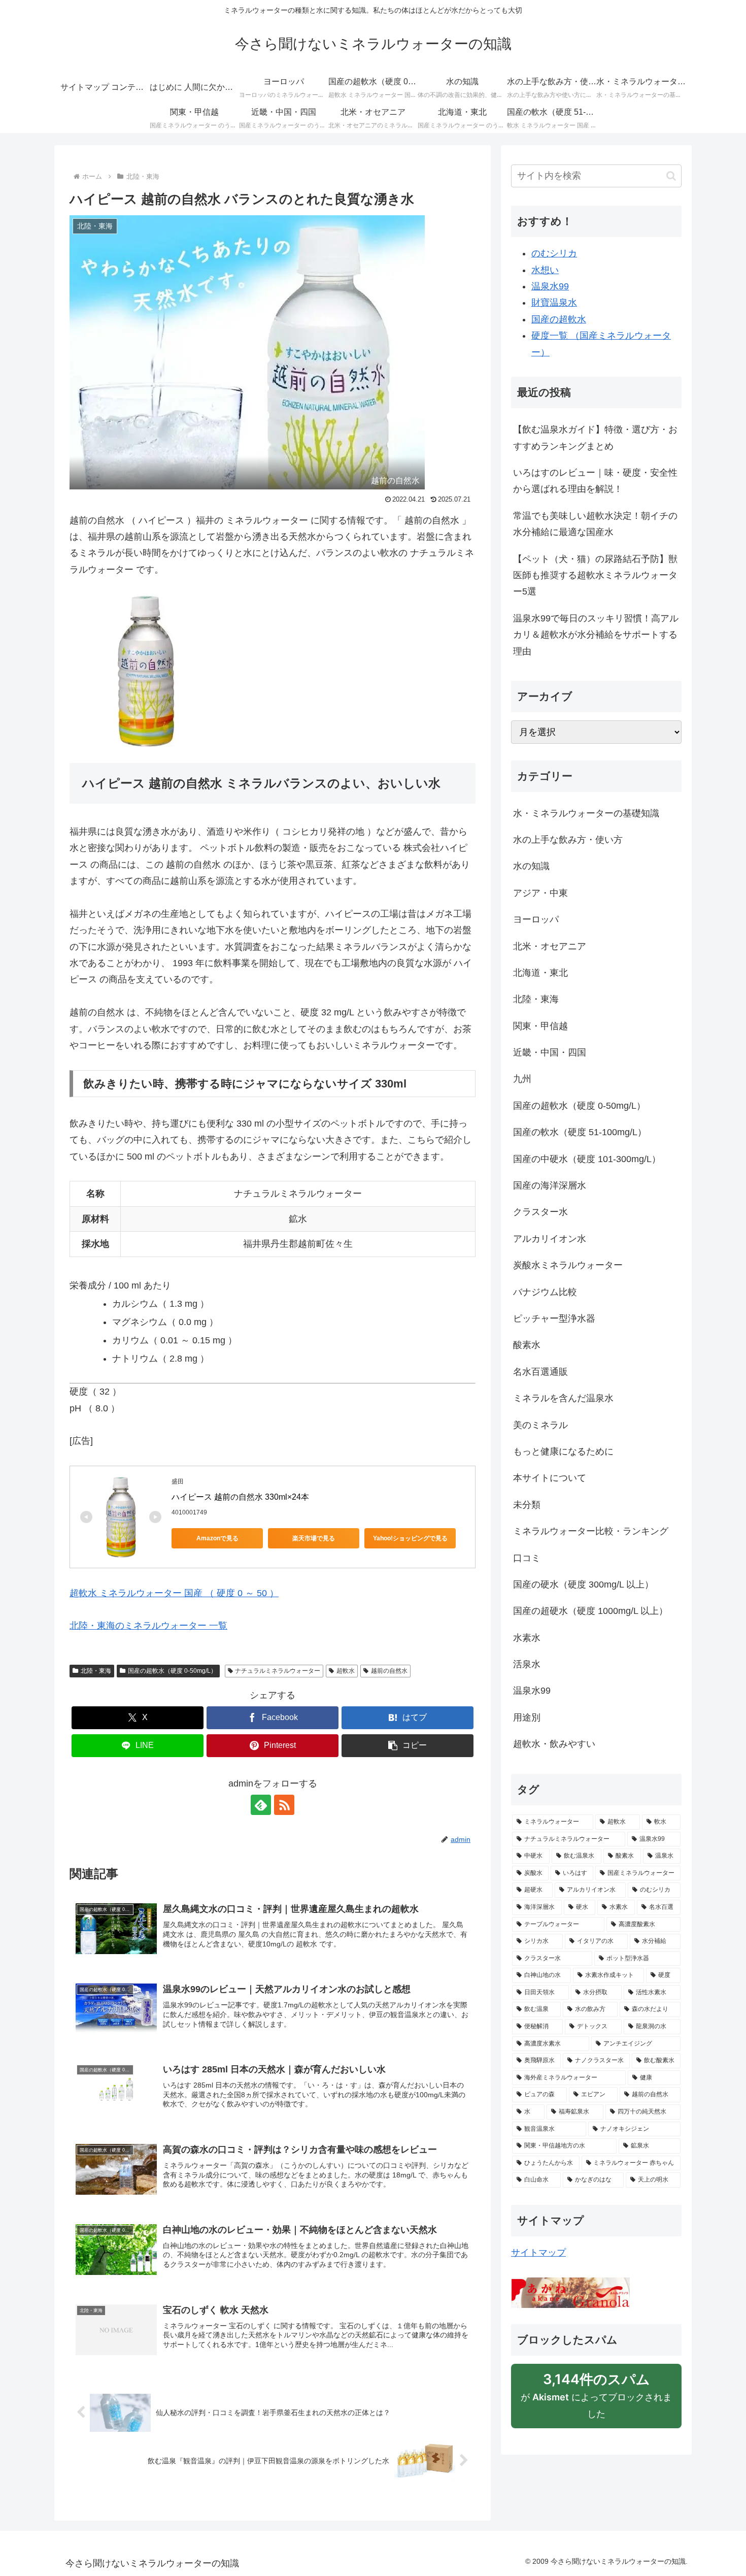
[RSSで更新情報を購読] (284, 1805)
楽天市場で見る (314, 1538)
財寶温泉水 (554, 303)
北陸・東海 (96, 1671)
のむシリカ (554, 253)
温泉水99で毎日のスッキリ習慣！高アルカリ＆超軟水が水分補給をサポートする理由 (596, 635)
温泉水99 (550, 286)
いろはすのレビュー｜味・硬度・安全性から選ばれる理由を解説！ (595, 481)
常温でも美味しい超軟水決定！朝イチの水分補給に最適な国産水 (595, 524)
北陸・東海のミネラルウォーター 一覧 (148, 1626)
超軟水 (346, 1671)
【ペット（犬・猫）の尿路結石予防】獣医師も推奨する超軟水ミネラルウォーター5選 (595, 575)
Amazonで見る (217, 1538)
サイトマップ (538, 2253)
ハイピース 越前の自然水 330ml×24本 (240, 1497)
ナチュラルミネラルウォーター (278, 1671)
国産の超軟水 (559, 319)
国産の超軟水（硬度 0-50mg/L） (172, 1671)
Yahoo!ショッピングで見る (410, 1538)
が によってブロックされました (596, 2400)
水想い (545, 270)
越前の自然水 (389, 1671)
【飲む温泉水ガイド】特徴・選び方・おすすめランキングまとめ (595, 438)
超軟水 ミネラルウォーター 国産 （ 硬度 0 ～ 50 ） (174, 1593)
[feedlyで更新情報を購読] (261, 1805)
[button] (408, 1746)
